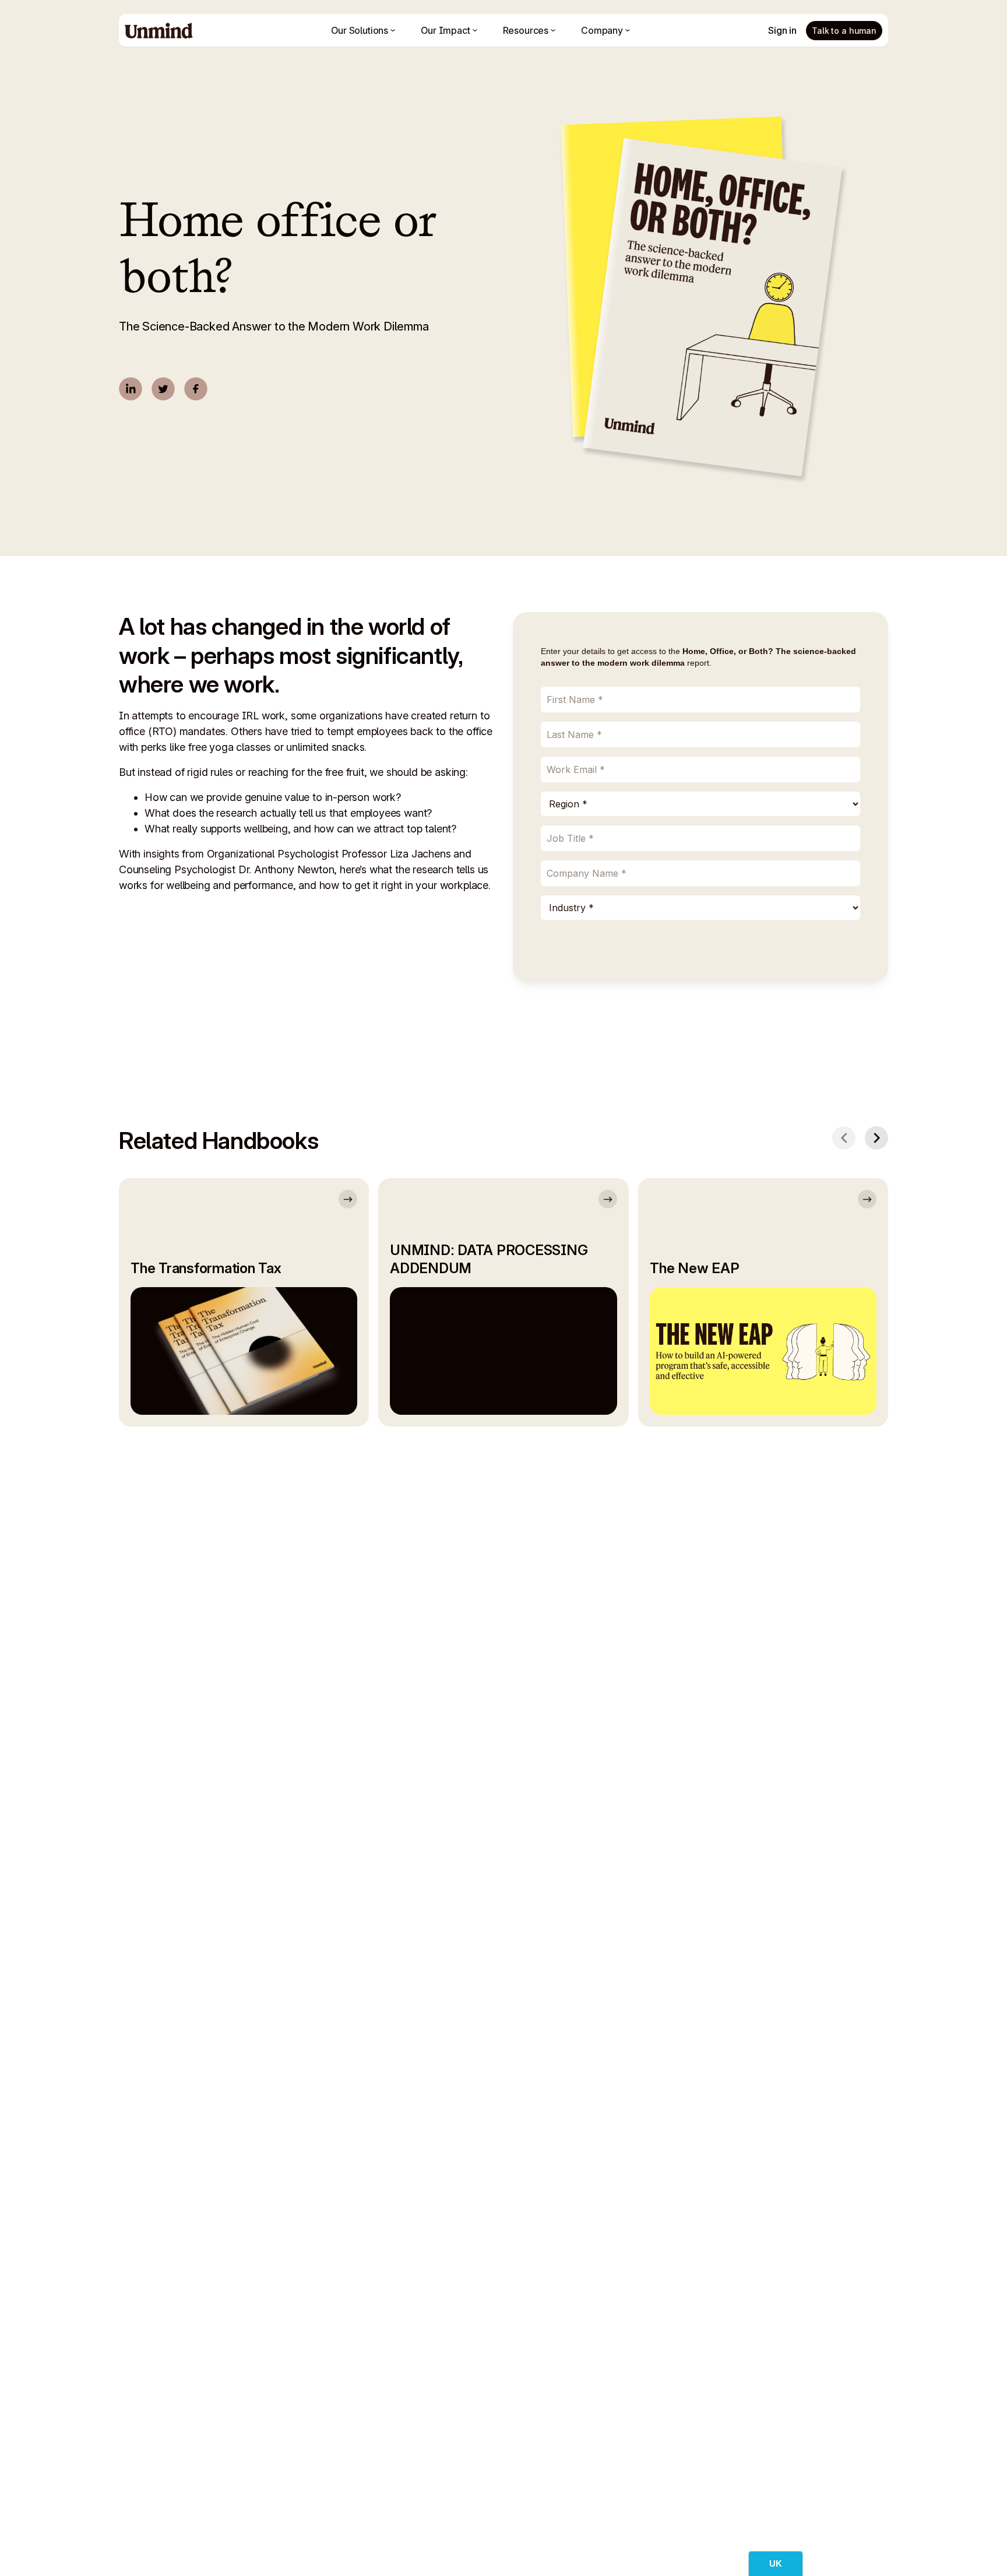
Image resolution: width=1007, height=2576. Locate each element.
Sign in (782, 30)
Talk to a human (844, 31)
